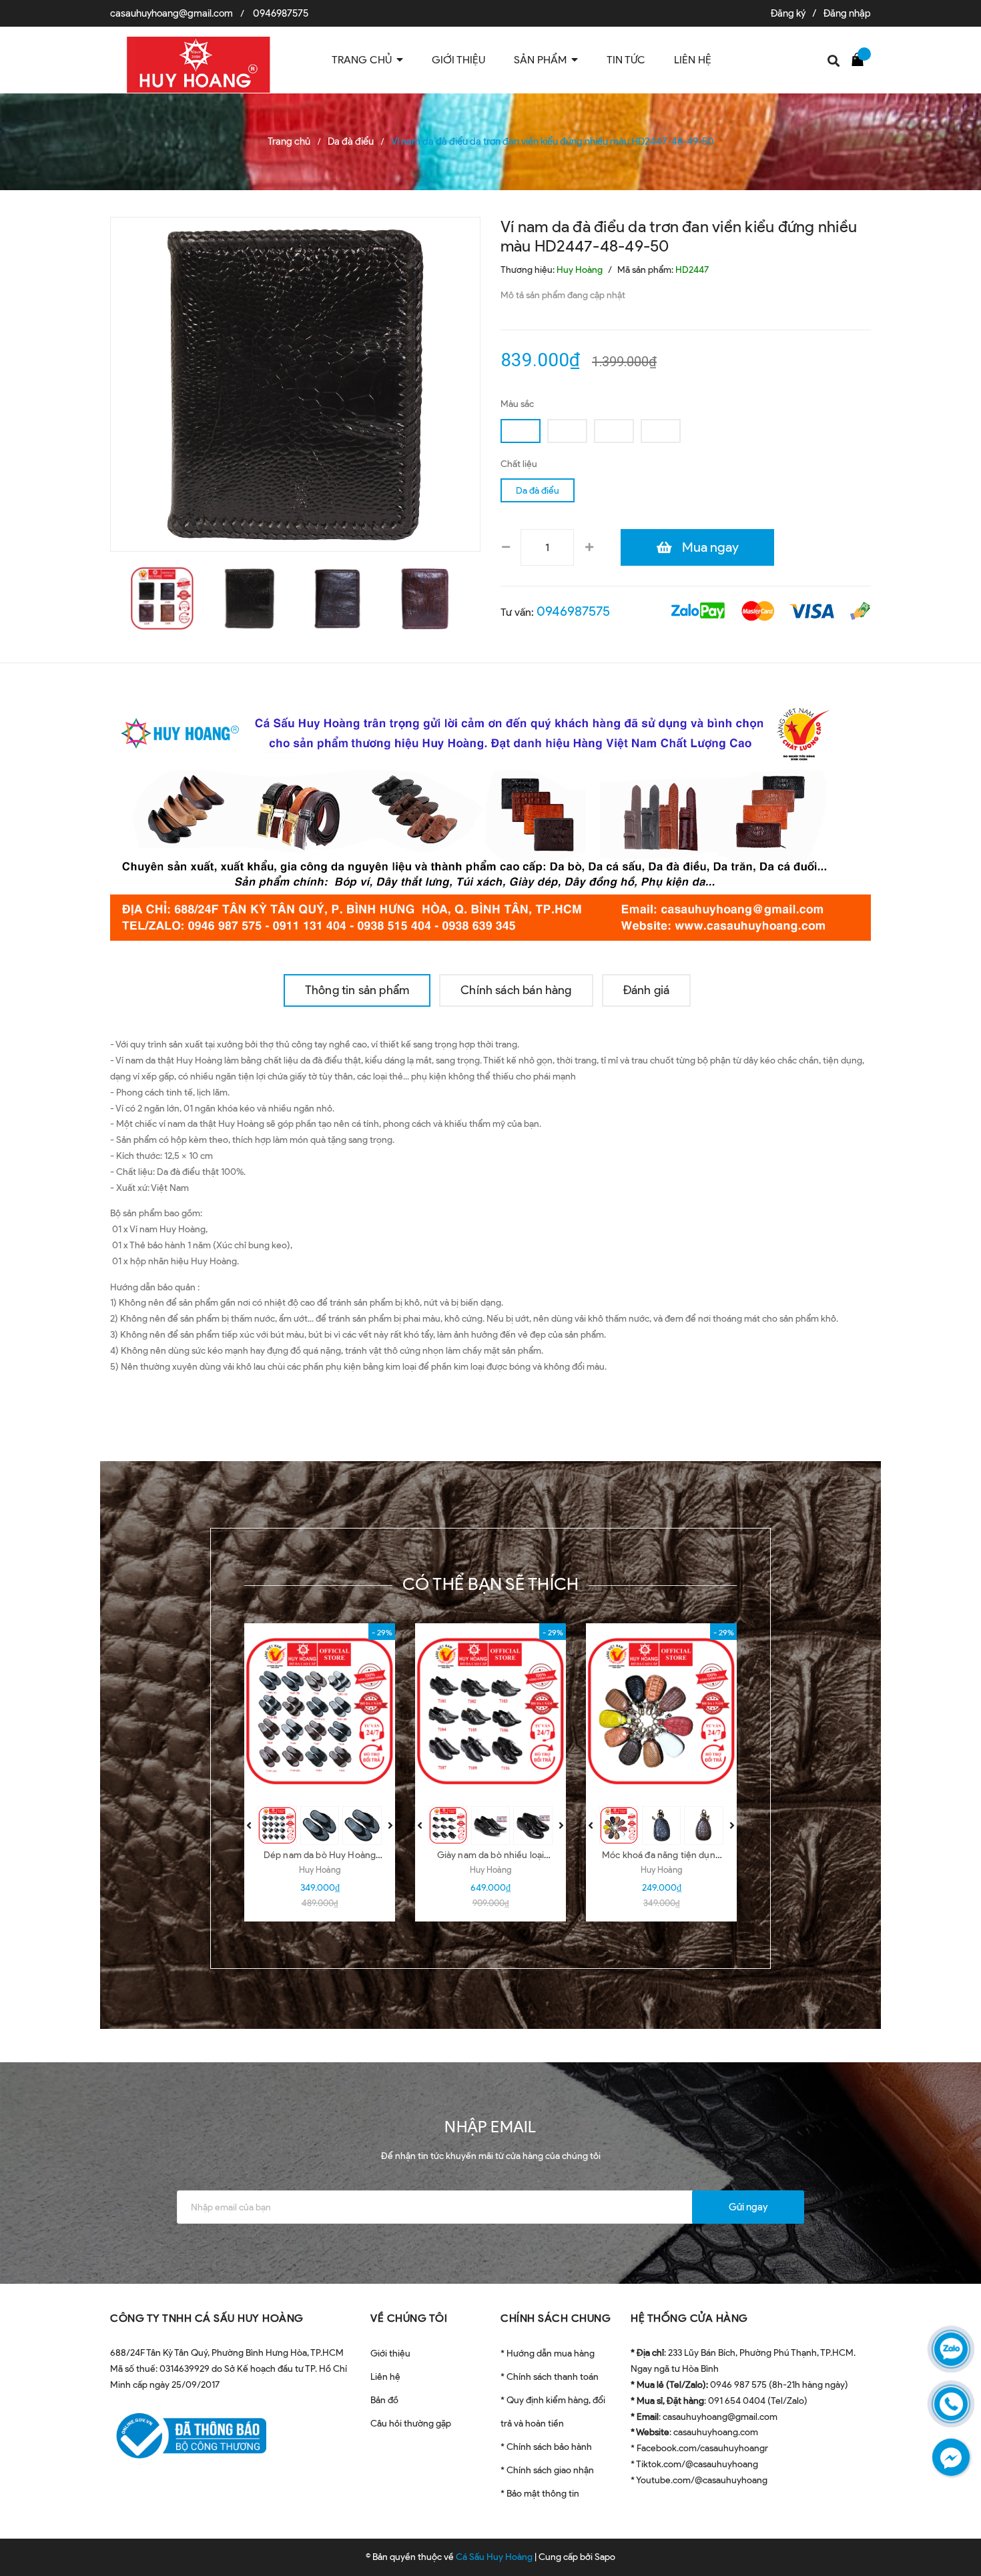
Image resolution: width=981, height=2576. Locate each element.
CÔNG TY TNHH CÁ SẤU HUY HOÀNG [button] (207, 2318)
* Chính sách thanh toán (550, 2377)
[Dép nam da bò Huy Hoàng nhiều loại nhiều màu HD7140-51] (320, 1711)
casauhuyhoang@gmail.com (172, 13)
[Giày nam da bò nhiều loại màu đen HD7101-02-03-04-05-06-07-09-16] (490, 1711)
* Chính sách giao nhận (547, 2470)
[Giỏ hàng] (861, 59)
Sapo (605, 2557)
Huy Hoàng (320, 1870)
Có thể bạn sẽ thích (491, 1584)
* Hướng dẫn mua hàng (548, 2353)
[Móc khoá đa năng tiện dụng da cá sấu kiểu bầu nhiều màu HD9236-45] (661, 1711)
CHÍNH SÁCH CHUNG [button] (556, 2318)
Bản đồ (384, 2400)
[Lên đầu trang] (954, 2506)
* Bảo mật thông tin (540, 2494)
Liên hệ (385, 2377)
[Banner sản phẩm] (490, 818)
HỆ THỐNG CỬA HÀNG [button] (689, 2318)
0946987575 (281, 13)
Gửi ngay (748, 2207)
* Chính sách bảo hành (546, 2447)
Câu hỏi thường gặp (411, 2424)
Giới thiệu (390, 2353)
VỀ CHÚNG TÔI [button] (409, 2318)
